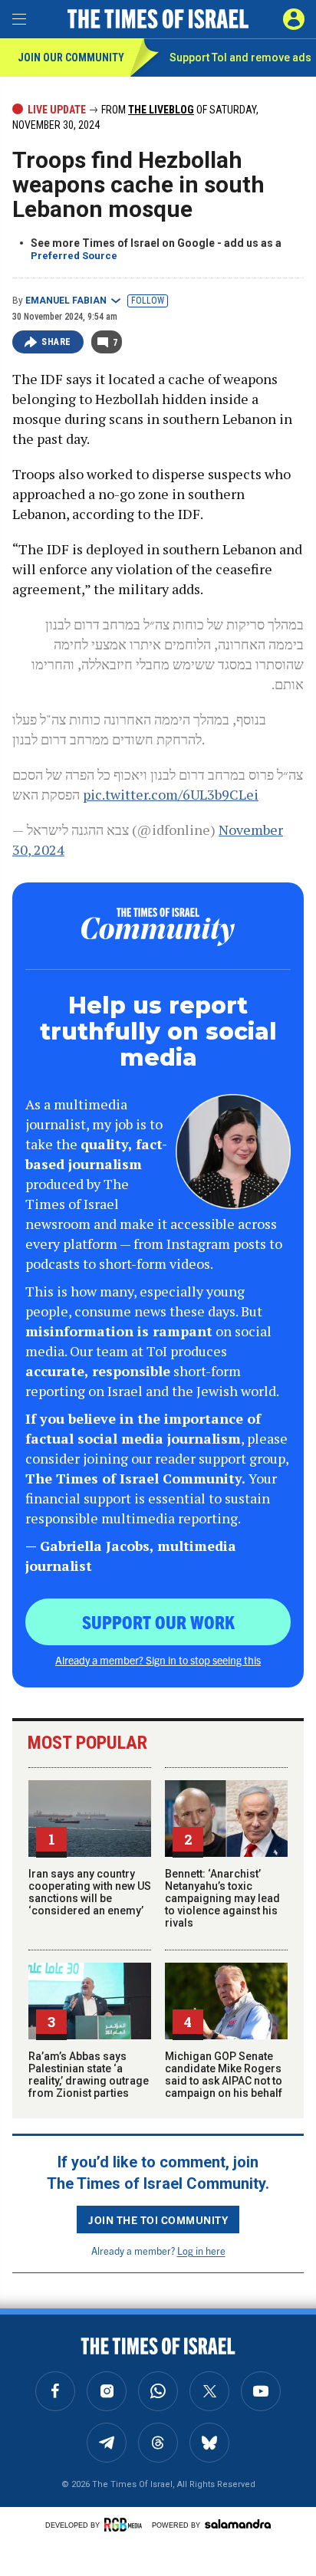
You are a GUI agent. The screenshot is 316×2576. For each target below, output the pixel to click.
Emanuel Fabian (66, 301)
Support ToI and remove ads (240, 58)
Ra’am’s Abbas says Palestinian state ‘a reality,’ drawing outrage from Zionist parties (89, 2075)
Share (56, 342)
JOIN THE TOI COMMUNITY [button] (158, 2219)
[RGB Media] (126, 2525)
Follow (148, 301)
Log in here (201, 2251)
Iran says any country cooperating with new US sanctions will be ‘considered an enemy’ (90, 1892)
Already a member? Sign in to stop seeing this (158, 1660)
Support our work (158, 1621)
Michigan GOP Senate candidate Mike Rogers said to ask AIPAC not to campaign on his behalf (224, 2075)
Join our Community (71, 58)
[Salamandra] (238, 2524)
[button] (294, 19)
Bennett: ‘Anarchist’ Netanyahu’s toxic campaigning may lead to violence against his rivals (222, 1898)
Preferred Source (74, 256)
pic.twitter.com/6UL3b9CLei (171, 794)
